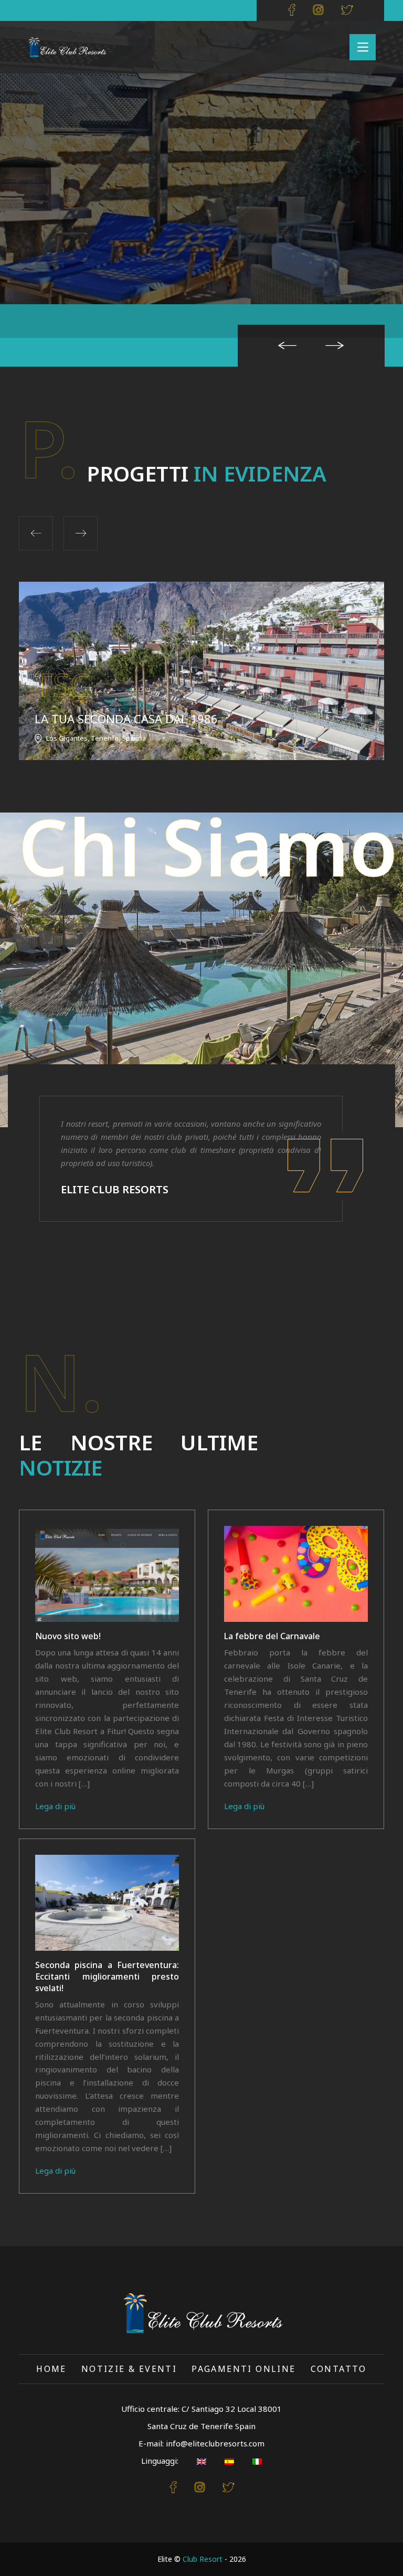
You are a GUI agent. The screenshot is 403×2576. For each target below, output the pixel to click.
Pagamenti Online (243, 2369)
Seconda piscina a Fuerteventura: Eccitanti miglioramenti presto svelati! (107, 1976)
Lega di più (55, 1806)
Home (51, 2369)
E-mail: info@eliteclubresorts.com (201, 2443)
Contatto (339, 2369)
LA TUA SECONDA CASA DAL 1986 (126, 719)
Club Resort (203, 2559)
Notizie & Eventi (129, 2369)
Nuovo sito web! (68, 1636)
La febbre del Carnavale (272, 1636)
